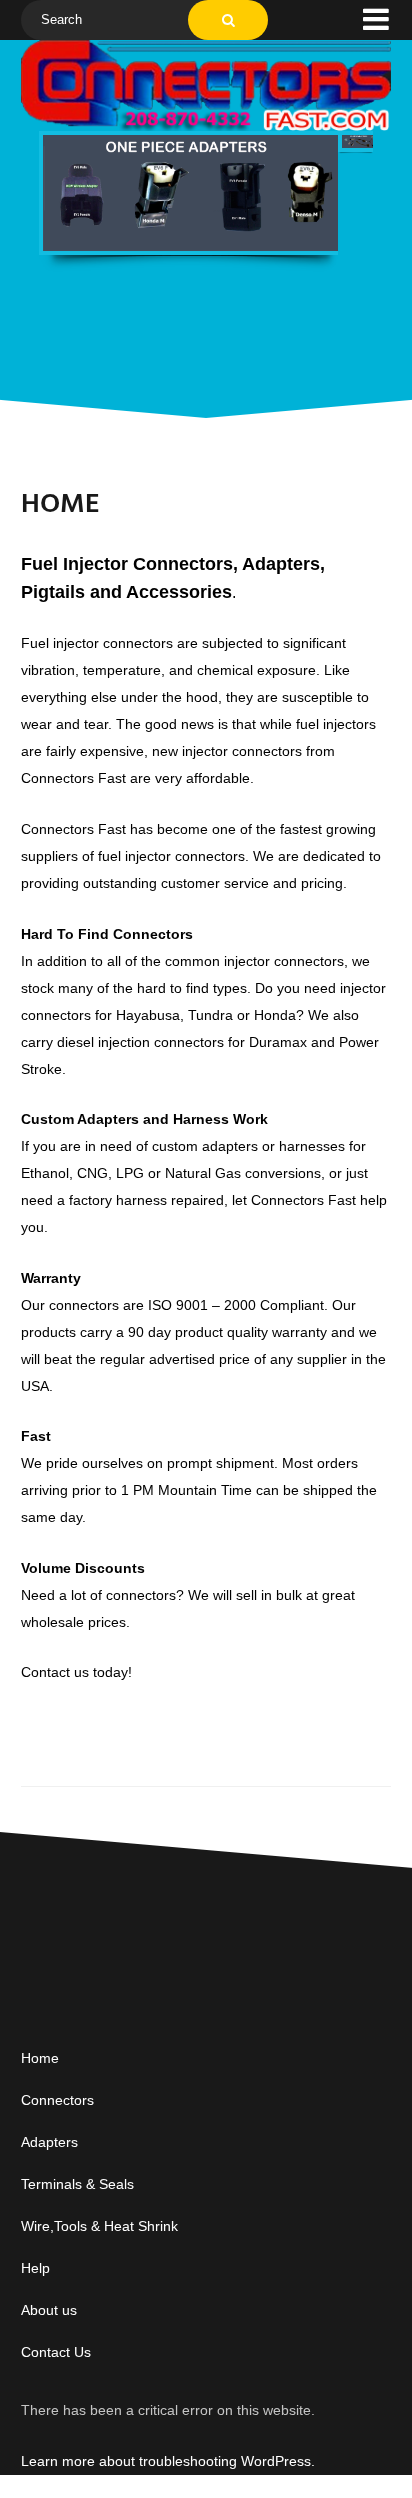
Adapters (49, 2142)
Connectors (57, 2100)
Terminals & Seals (77, 2184)
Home (40, 2058)
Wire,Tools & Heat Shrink (99, 2226)
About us (49, 2310)
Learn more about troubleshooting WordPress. (168, 2461)
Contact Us (56, 2352)
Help (35, 2268)
